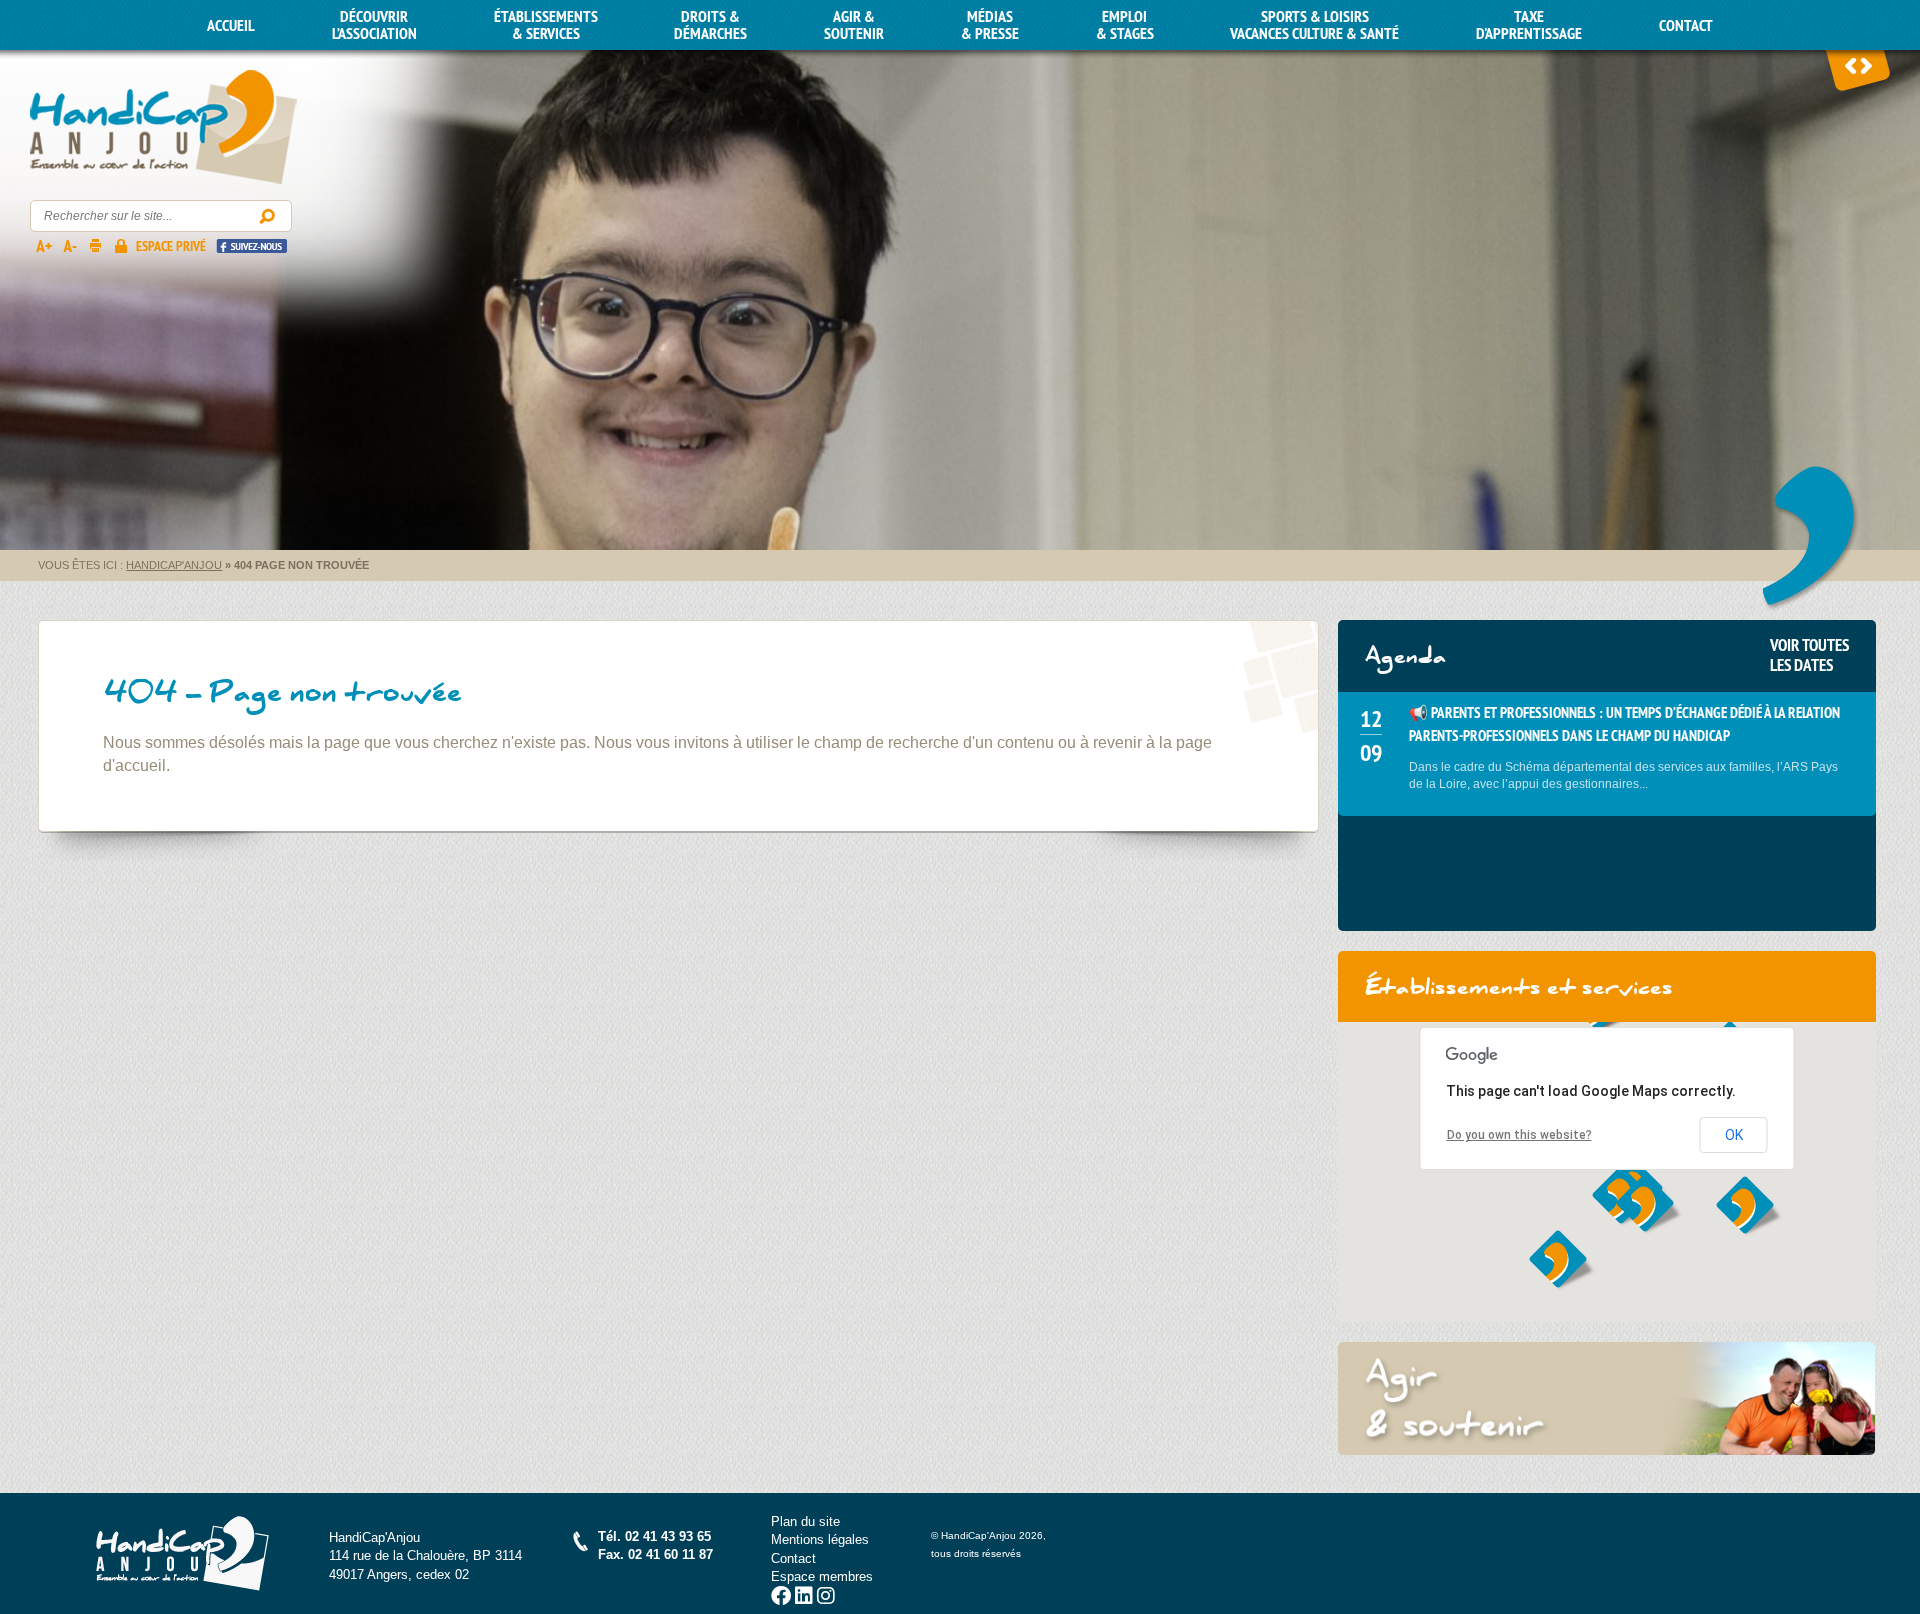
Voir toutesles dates (1809, 655)
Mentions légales (820, 1539)
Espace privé (171, 246)
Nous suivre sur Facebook (251, 245)
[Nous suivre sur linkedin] (804, 1598)
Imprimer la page (95, 245)
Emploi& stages (1125, 25)
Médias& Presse (990, 25)
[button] (1649, 1204)
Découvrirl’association (374, 25)
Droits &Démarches (710, 25)
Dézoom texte (69, 245)
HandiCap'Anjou (163, 127)
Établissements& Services (546, 25)
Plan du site (805, 1521)
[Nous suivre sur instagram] (826, 1598)
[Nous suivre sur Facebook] (781, 1598)
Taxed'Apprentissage (1529, 25)
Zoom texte (43, 245)
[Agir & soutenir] (1607, 1398)
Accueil (231, 25)
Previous (1851, 65)
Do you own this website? (1519, 1135)
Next (1866, 65)
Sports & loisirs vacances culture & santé (1314, 25)
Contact (1686, 25)
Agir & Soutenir (854, 25)
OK (1734, 1135)
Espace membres (822, 1576)
